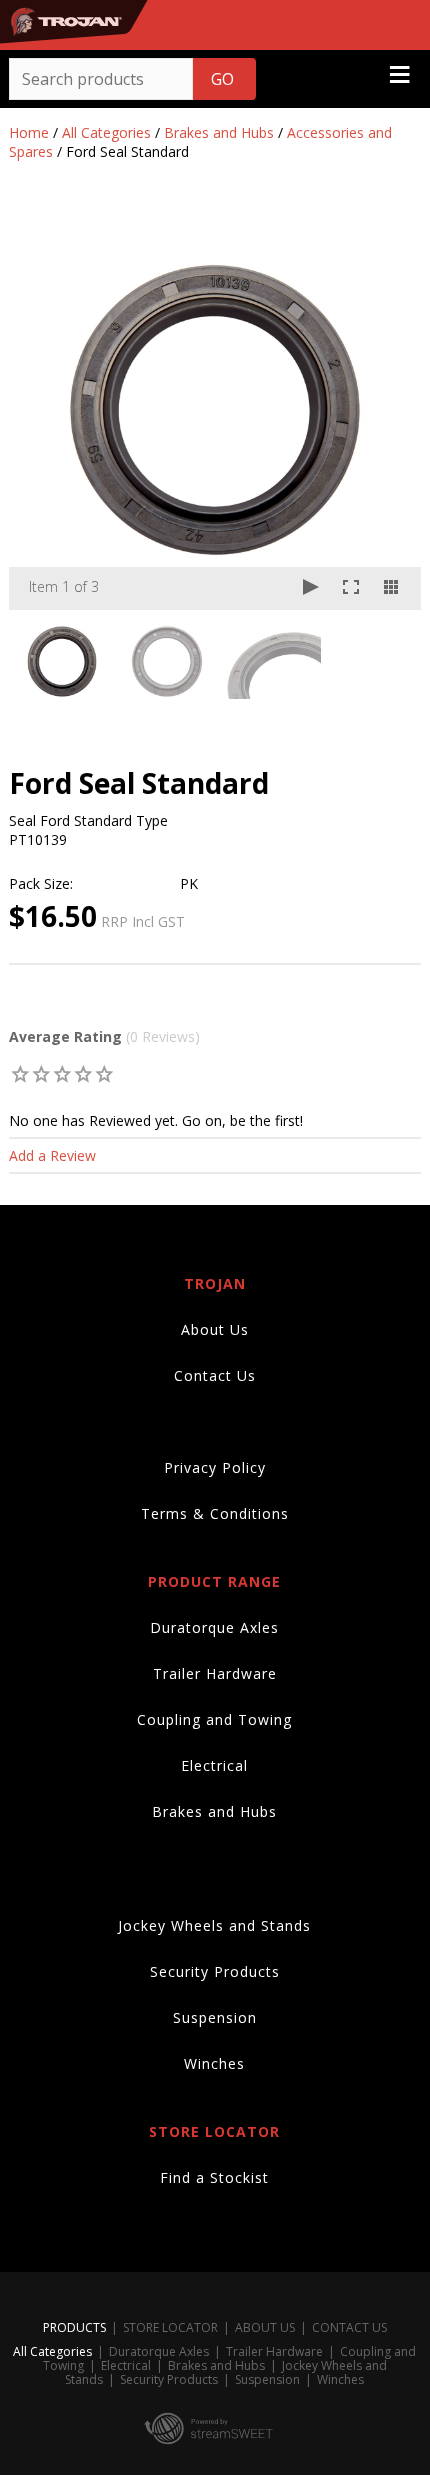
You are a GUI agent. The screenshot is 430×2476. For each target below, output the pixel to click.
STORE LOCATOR (170, 2327)
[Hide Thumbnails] (391, 588)
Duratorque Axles (214, 1627)
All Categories (106, 132)
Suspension (215, 2017)
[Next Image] (387, 410)
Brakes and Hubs (219, 132)
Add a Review (52, 1155)
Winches (214, 2063)
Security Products (215, 1971)
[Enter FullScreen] (351, 588)
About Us (215, 1329)
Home (29, 132)
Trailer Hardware (215, 1673)
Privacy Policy (215, 1467)
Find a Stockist (214, 2177)
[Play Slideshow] (311, 588)
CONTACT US (349, 2327)
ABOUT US (265, 2327)
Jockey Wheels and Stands (214, 1925)
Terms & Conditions (215, 1513)
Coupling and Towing (214, 1719)
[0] (20, 1073)
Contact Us (215, 1375)
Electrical (214, 1765)
